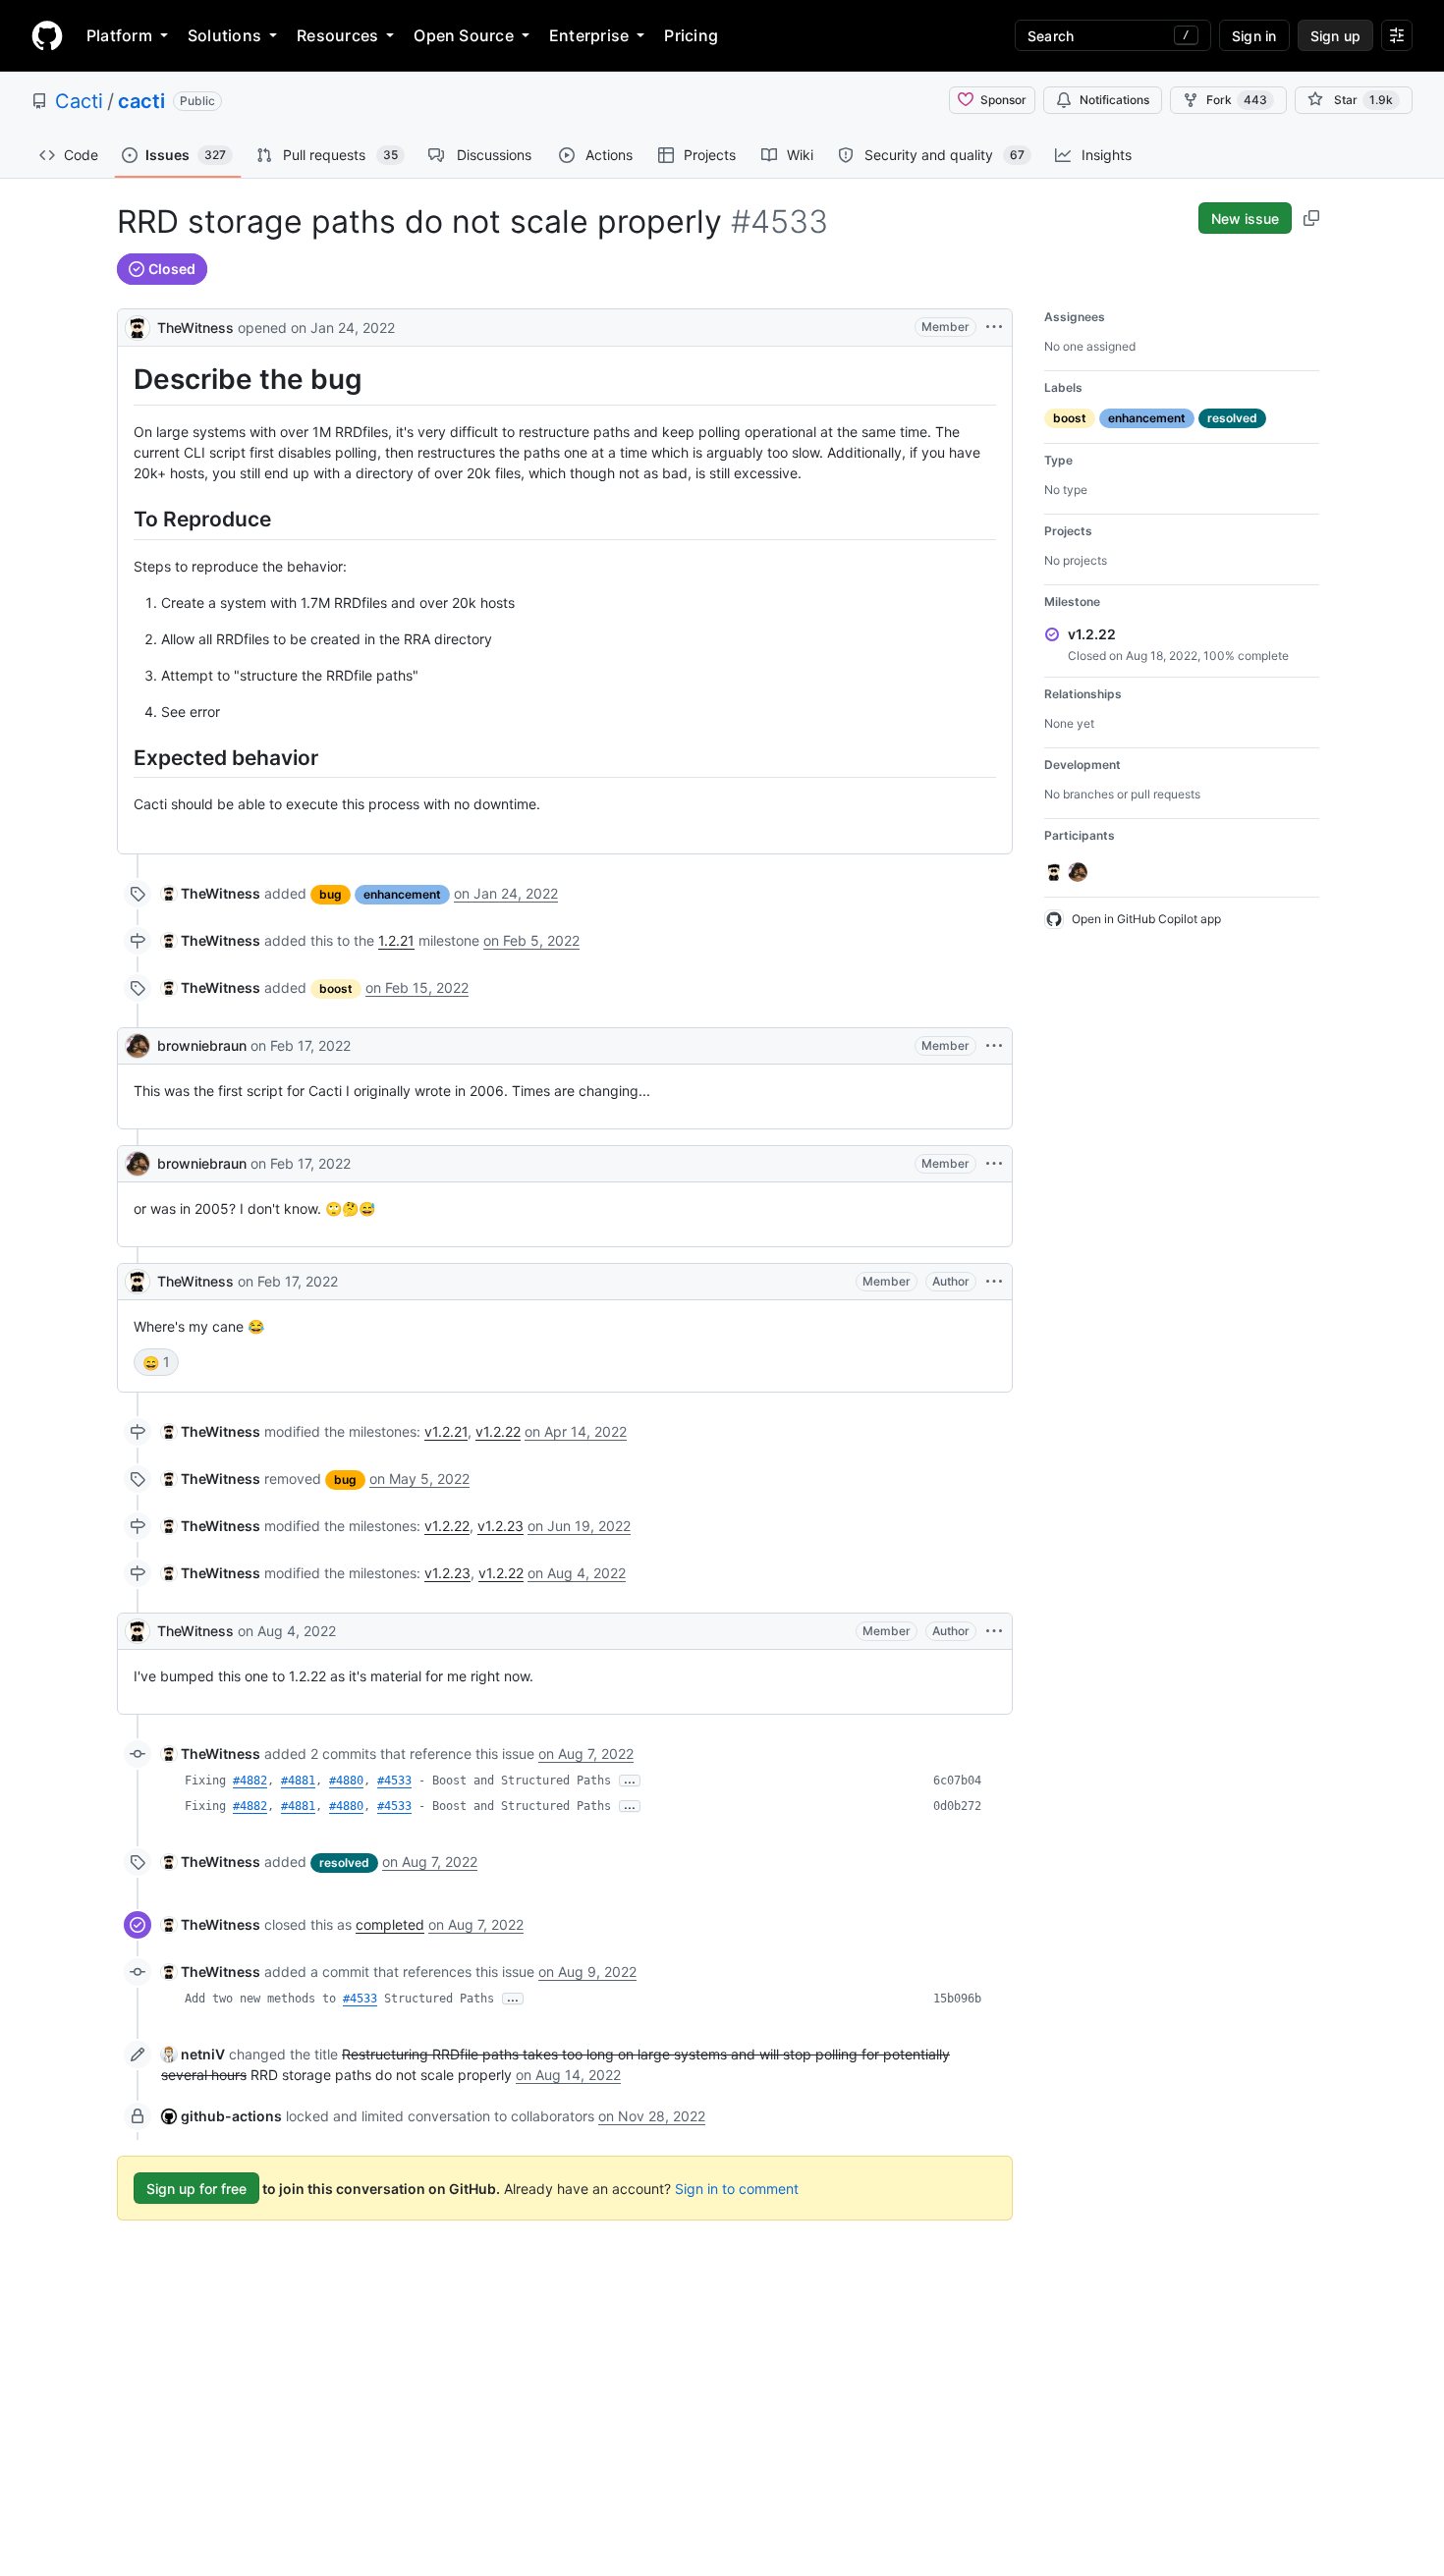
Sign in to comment (737, 2189)
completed (390, 1924)
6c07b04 (957, 1781)
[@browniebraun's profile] (138, 1046)
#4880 (346, 1781)
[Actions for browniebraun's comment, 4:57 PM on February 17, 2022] (994, 1046)
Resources (337, 35)
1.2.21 (396, 940)
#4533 (394, 1781)
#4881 (298, 1781)
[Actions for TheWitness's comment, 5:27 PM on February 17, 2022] (994, 1282)
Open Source (464, 35)
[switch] (156, 1362)
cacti (141, 101)
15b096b (957, 1999)
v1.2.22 (498, 1431)
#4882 (250, 1781)
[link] (211, 893)
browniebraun (202, 1045)
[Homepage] (47, 35)
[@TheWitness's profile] (138, 326)
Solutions (224, 35)
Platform (119, 35)
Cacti (79, 101)
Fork (1237, 100)
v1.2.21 (446, 1431)
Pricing (691, 35)
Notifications (1114, 100)
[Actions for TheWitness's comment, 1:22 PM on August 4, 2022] (994, 1631)
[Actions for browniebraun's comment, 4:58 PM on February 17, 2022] (994, 1164)
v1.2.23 (500, 1526)
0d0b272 (957, 1806)
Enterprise (589, 35)
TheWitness (195, 328)
